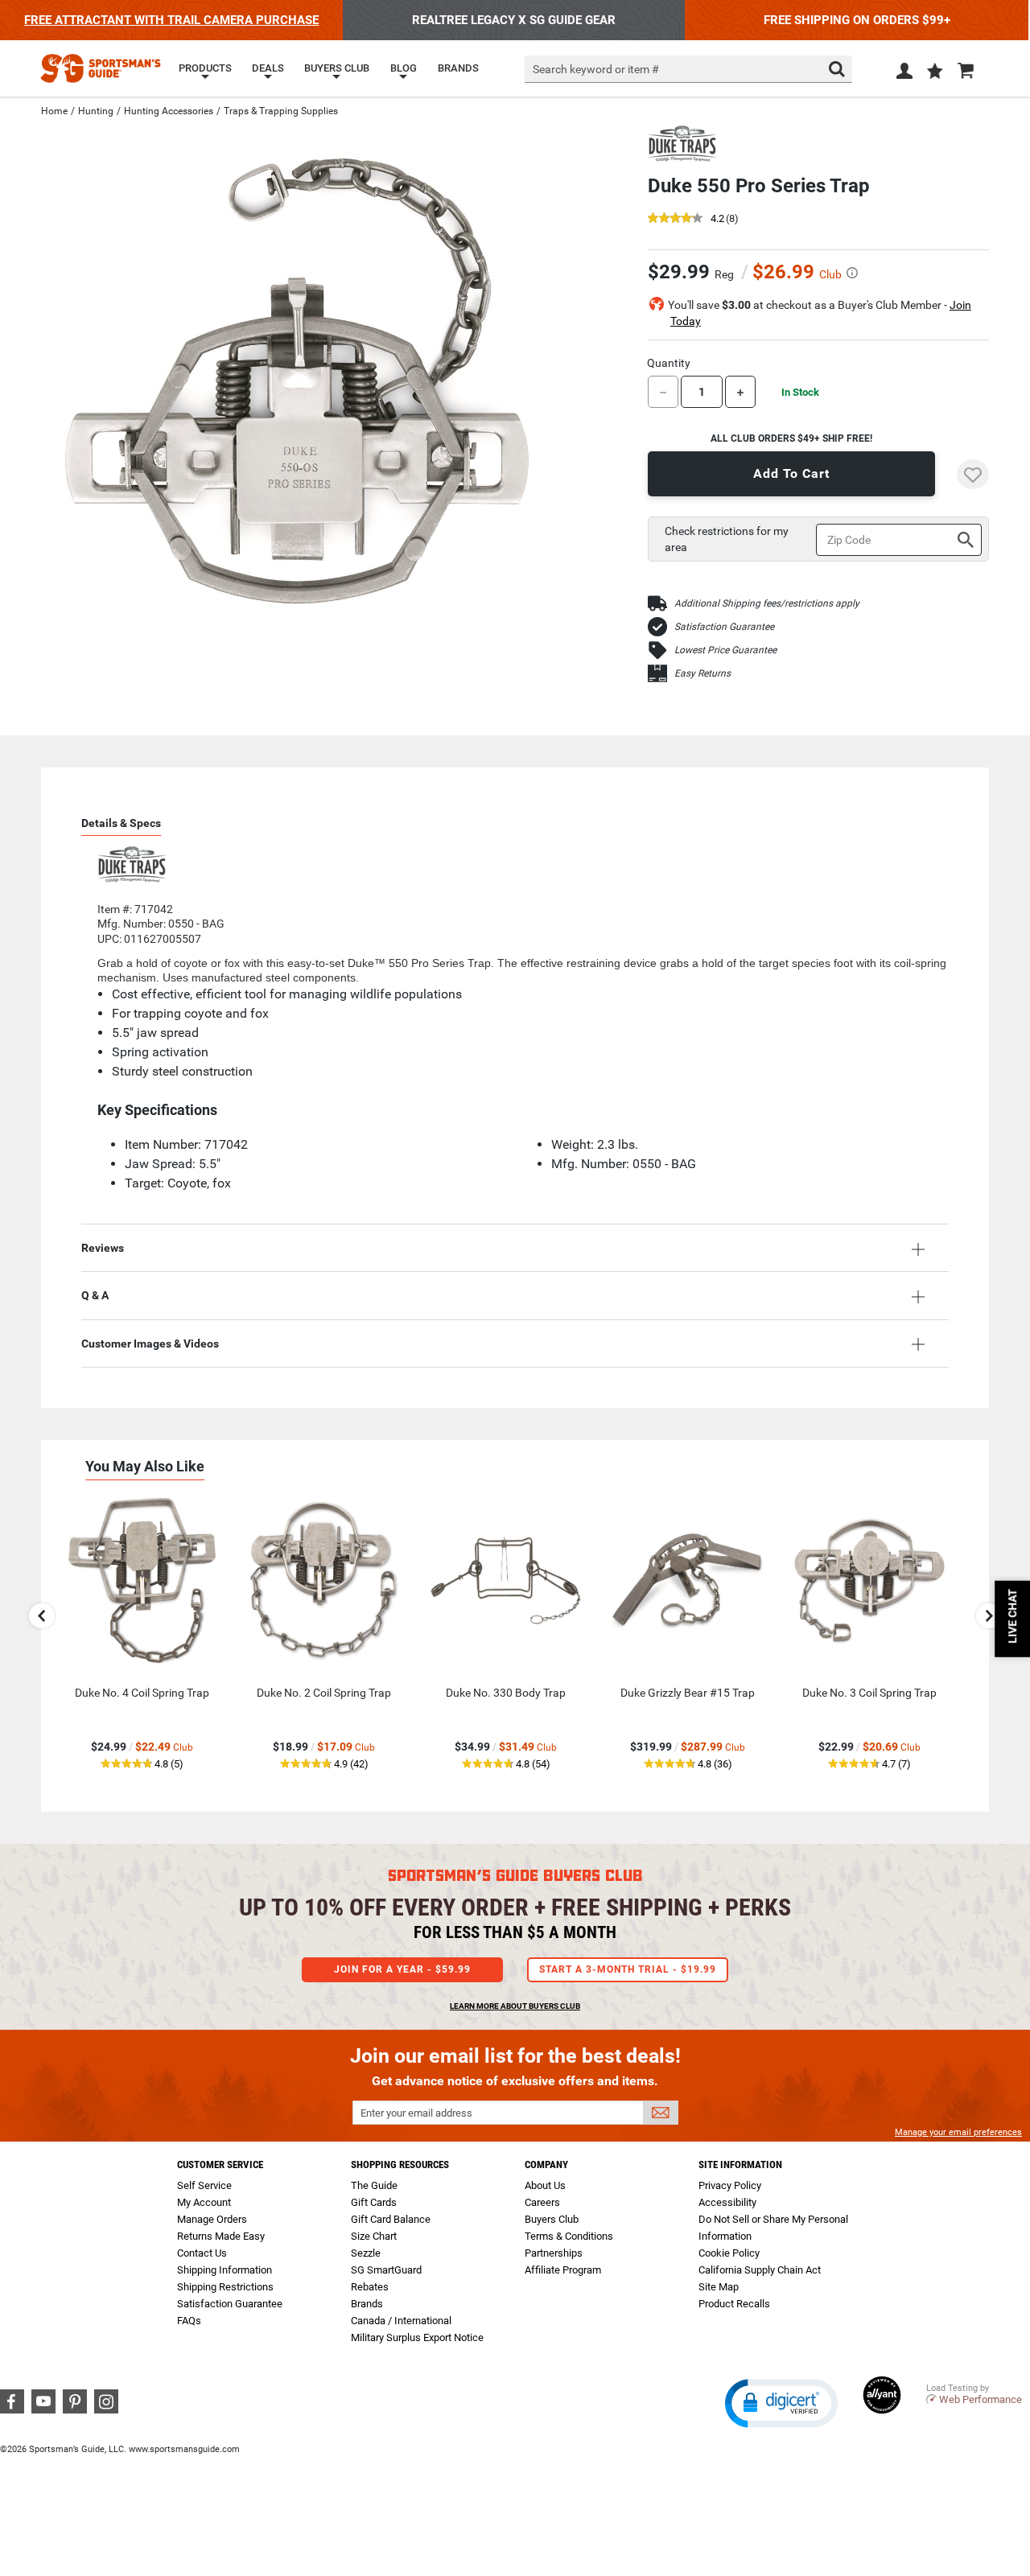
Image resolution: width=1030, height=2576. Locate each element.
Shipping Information (225, 2270)
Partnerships (554, 2253)
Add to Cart (791, 473)
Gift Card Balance (391, 2219)
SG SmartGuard (386, 2270)
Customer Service (220, 2164)
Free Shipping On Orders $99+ (857, 20)
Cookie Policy (729, 2253)
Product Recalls (734, 2304)
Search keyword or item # (596, 69)
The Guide (374, 2185)
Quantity (669, 363)
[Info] (852, 273)
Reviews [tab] (103, 1248)
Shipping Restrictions (225, 2287)
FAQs (189, 2321)
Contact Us (202, 2253)
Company (546, 2164)
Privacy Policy (730, 2185)
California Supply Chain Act (760, 2270)
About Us (545, 2185)
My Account (204, 2202)
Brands (367, 2304)
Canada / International (401, 2321)
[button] (935, 72)
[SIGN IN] (904, 74)
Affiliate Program (563, 2270)
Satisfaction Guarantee (724, 627)
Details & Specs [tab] (121, 823)
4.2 (717, 219)
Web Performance (981, 2399)
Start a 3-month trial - (628, 1969)
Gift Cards (374, 2202)
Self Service (204, 2185)
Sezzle (366, 2253)
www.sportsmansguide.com (184, 2449)
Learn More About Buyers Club (515, 2006)
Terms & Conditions (569, 2236)
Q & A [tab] (95, 1295)
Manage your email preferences (958, 2132)
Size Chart (374, 2236)
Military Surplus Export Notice (417, 2337)
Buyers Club (552, 2219)
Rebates (370, 2287)
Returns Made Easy (221, 2236)
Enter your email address (416, 2113)
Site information (740, 2164)
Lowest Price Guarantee (725, 650)
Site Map (719, 2287)
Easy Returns (702, 673)
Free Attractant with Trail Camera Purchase (171, 20)
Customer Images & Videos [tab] (150, 1344)
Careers (542, 2202)
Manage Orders (212, 2219)
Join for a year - (402, 1969)
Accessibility (727, 2202)
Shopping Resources (400, 2164)
